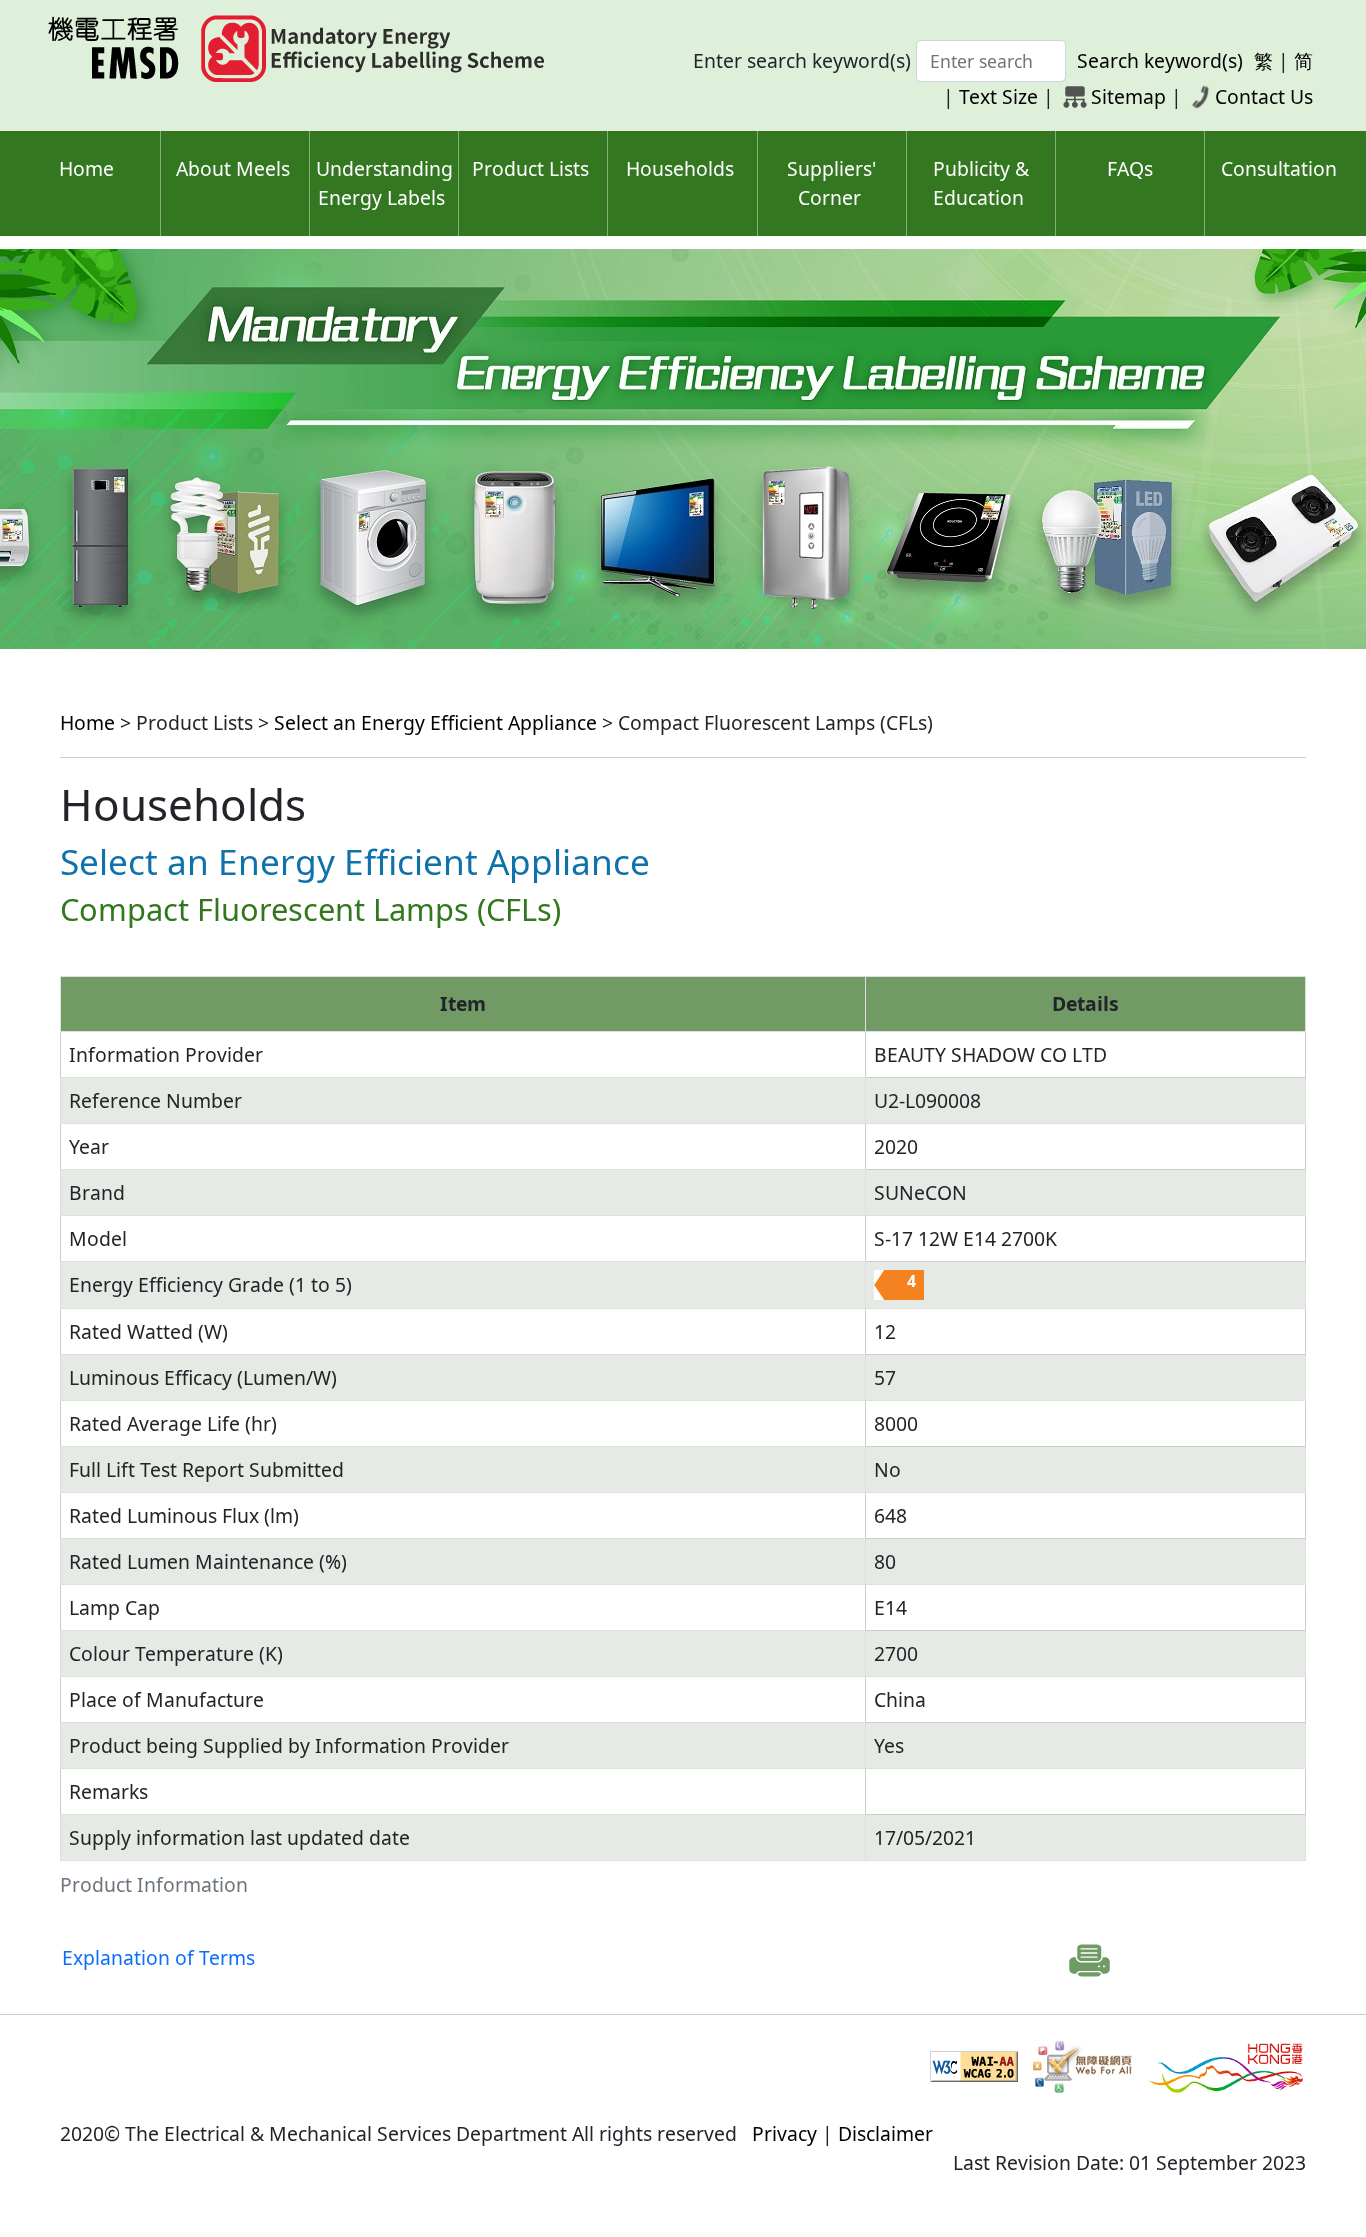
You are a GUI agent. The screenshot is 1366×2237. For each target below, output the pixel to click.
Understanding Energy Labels (384, 183)
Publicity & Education (981, 183)
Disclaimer (885, 2133)
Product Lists (530, 168)
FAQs (1130, 168)
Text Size (998, 96)
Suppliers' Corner (831, 183)
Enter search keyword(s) (802, 60)
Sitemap (1128, 96)
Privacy (784, 2133)
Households (680, 168)
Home (86, 168)
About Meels (233, 168)
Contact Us (1264, 96)
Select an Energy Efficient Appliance (435, 722)
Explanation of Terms (158, 1957)
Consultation (1279, 168)
